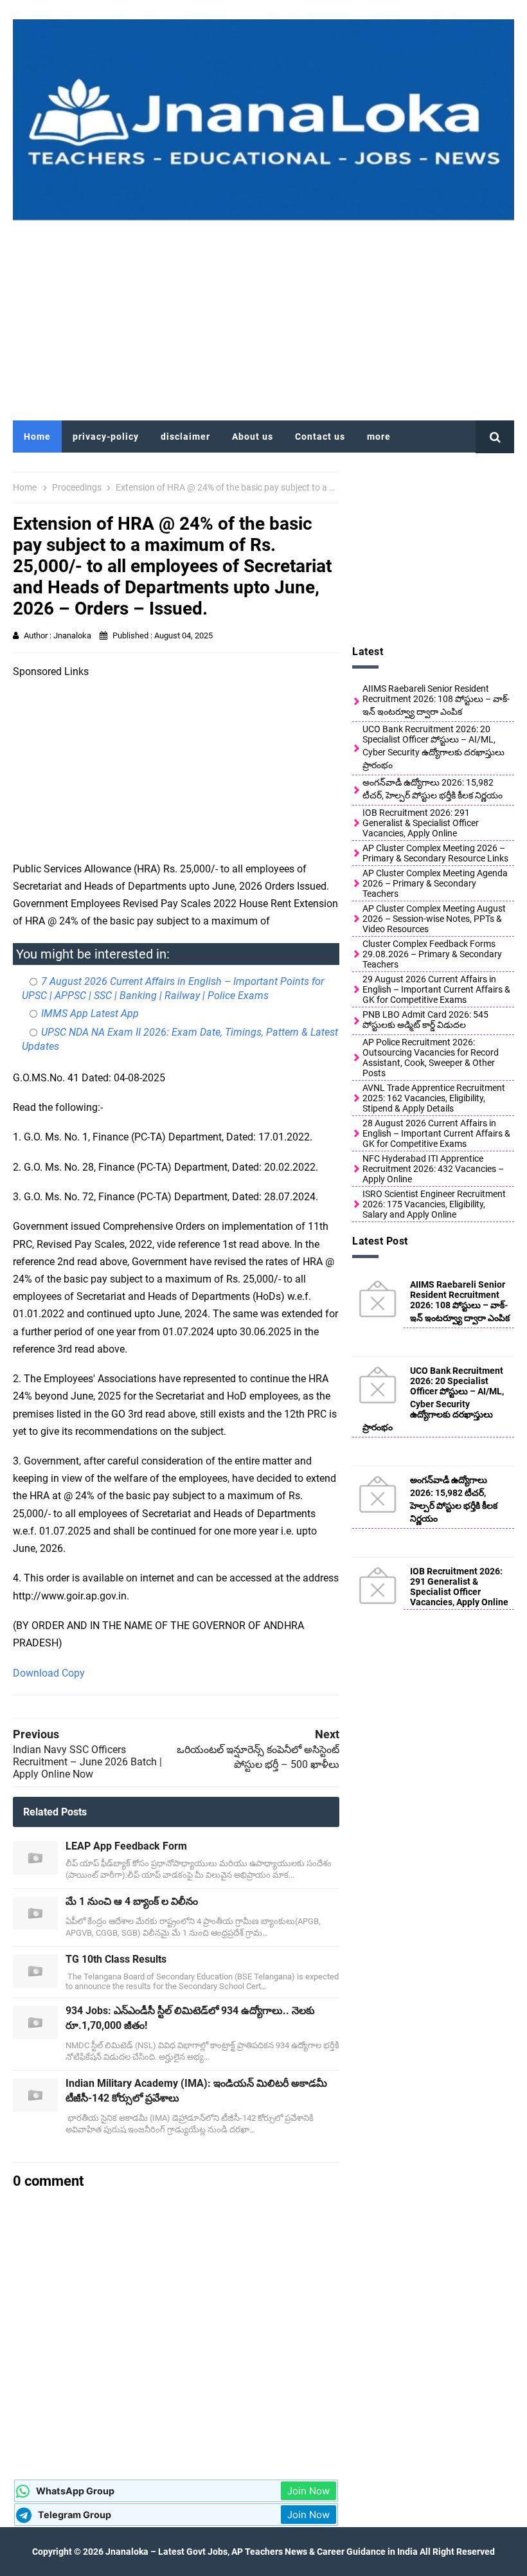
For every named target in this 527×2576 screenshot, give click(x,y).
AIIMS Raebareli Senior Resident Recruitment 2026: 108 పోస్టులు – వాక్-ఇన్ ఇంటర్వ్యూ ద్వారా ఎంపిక (436, 700)
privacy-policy (106, 437)
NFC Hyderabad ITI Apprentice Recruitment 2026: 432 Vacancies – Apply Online (433, 1169)
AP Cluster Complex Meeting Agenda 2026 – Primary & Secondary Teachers (435, 883)
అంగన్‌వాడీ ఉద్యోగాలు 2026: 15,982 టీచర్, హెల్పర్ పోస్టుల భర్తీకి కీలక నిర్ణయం (433, 789)
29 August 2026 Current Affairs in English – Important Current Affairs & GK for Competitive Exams (436, 989)
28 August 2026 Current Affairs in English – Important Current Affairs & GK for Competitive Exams (436, 1133)
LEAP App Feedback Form (126, 1846)
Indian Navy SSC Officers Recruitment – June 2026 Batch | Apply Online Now (87, 1762)
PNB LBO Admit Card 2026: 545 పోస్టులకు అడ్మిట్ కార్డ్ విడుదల (425, 1020)
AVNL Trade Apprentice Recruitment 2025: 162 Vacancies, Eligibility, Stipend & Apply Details (434, 1098)
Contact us (320, 437)
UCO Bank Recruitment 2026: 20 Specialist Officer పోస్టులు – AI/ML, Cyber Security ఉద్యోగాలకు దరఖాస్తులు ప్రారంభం (433, 747)
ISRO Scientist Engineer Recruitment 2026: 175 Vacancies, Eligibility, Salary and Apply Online (434, 1204)
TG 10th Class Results (116, 1959)
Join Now (308, 2491)
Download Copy (49, 1673)
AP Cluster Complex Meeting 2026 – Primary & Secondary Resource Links (435, 853)
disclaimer (185, 437)
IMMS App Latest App (90, 1013)
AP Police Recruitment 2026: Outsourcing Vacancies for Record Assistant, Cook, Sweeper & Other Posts (431, 1058)
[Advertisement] (263, 318)
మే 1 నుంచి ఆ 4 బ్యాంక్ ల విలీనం (132, 1901)
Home (37, 437)
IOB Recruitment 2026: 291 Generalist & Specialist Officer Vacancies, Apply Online (421, 823)
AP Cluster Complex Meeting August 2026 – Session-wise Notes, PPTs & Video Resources (434, 919)
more (379, 437)
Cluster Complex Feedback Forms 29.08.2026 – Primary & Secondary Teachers (432, 954)
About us (253, 437)
